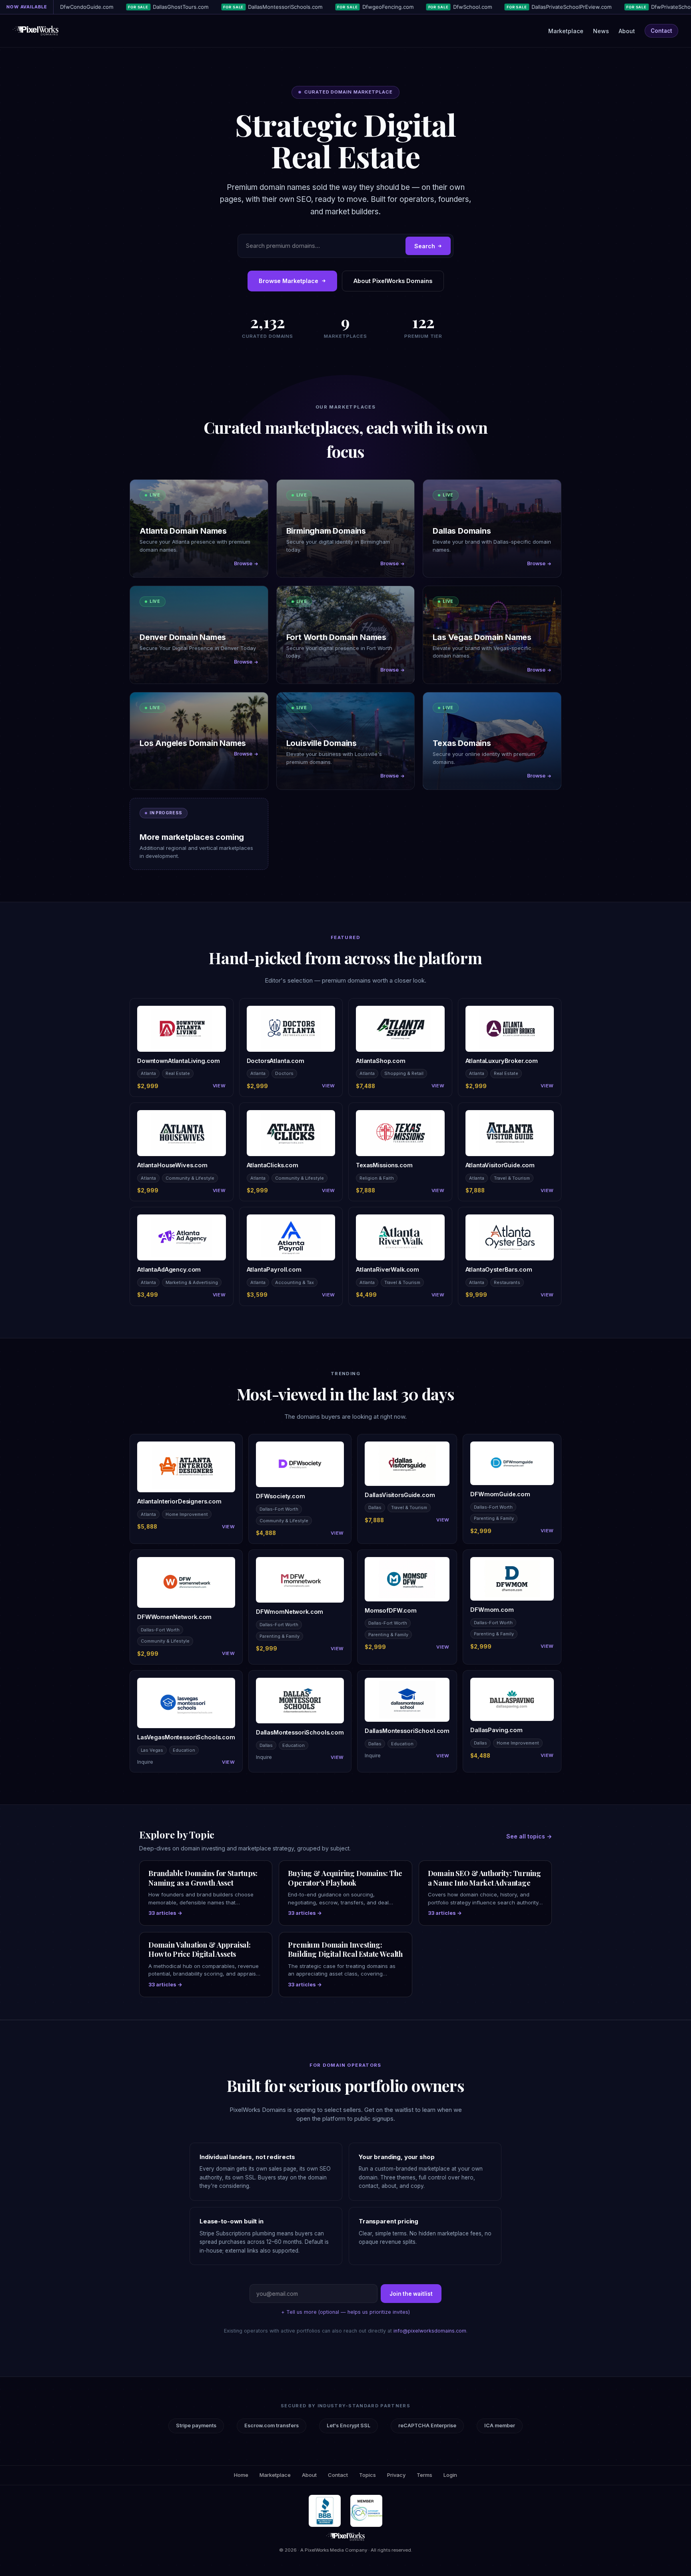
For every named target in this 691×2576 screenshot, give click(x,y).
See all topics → (529, 1836)
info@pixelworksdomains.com (430, 2331)
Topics (367, 2475)
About (627, 31)
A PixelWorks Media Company (334, 2550)
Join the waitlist (411, 2294)
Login (450, 2475)
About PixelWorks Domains (393, 281)
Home (241, 2475)
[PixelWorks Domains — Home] (345, 2537)
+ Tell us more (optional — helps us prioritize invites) (345, 2312)
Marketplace (566, 31)
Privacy (396, 2475)
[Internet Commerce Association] (366, 2511)
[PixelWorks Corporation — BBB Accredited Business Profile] (325, 2511)
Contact (661, 31)
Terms (424, 2475)
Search (425, 246)
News (601, 31)
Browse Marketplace (289, 281)
